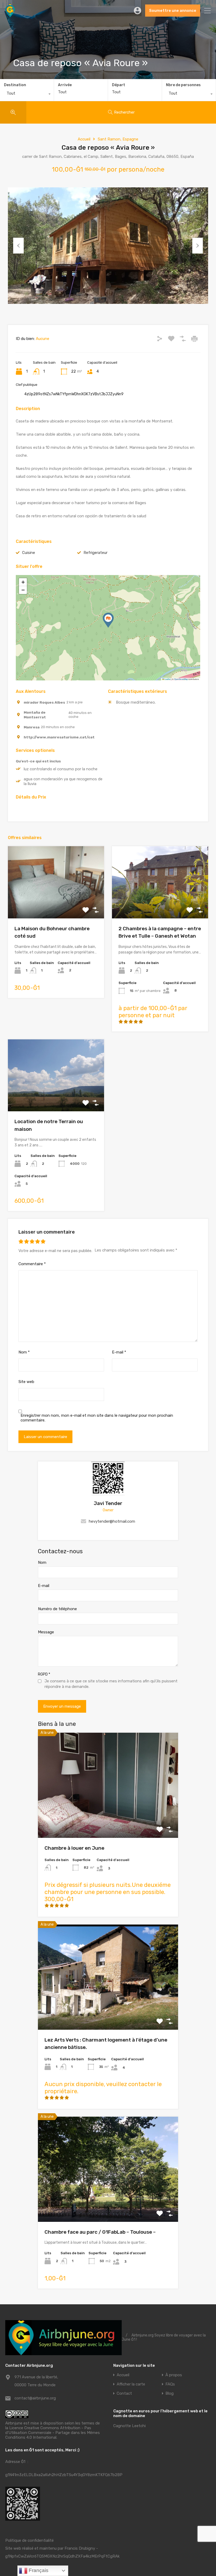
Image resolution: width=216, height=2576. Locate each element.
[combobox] (27, 95)
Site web (26, 1382)
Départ (119, 85)
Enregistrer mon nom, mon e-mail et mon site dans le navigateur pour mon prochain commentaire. (97, 1418)
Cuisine (29, 553)
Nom (24, 1352)
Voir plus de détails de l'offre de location (56, 904)
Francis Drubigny (80, 2548)
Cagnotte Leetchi (129, 2426)
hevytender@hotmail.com (112, 1521)
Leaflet (167, 679)
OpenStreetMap (181, 679)
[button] (108, 620)
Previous (18, 246)
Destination (15, 85)
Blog (170, 2394)
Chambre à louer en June (74, 1848)
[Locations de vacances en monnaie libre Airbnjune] (10, 15)
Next (198, 246)
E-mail (119, 1352)
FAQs (170, 2384)
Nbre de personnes (183, 85)
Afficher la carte (131, 2384)
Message (46, 1632)
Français (38, 2570)
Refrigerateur (95, 553)
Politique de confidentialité (30, 2540)
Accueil (84, 139)
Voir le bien (108, 1817)
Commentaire (32, 1264)
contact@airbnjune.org (35, 2398)
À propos (174, 2375)
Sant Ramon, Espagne (118, 139)
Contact (124, 2394)
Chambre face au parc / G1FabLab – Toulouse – (100, 2232)
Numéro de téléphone (57, 1609)
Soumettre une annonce (173, 11)
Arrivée (65, 85)
